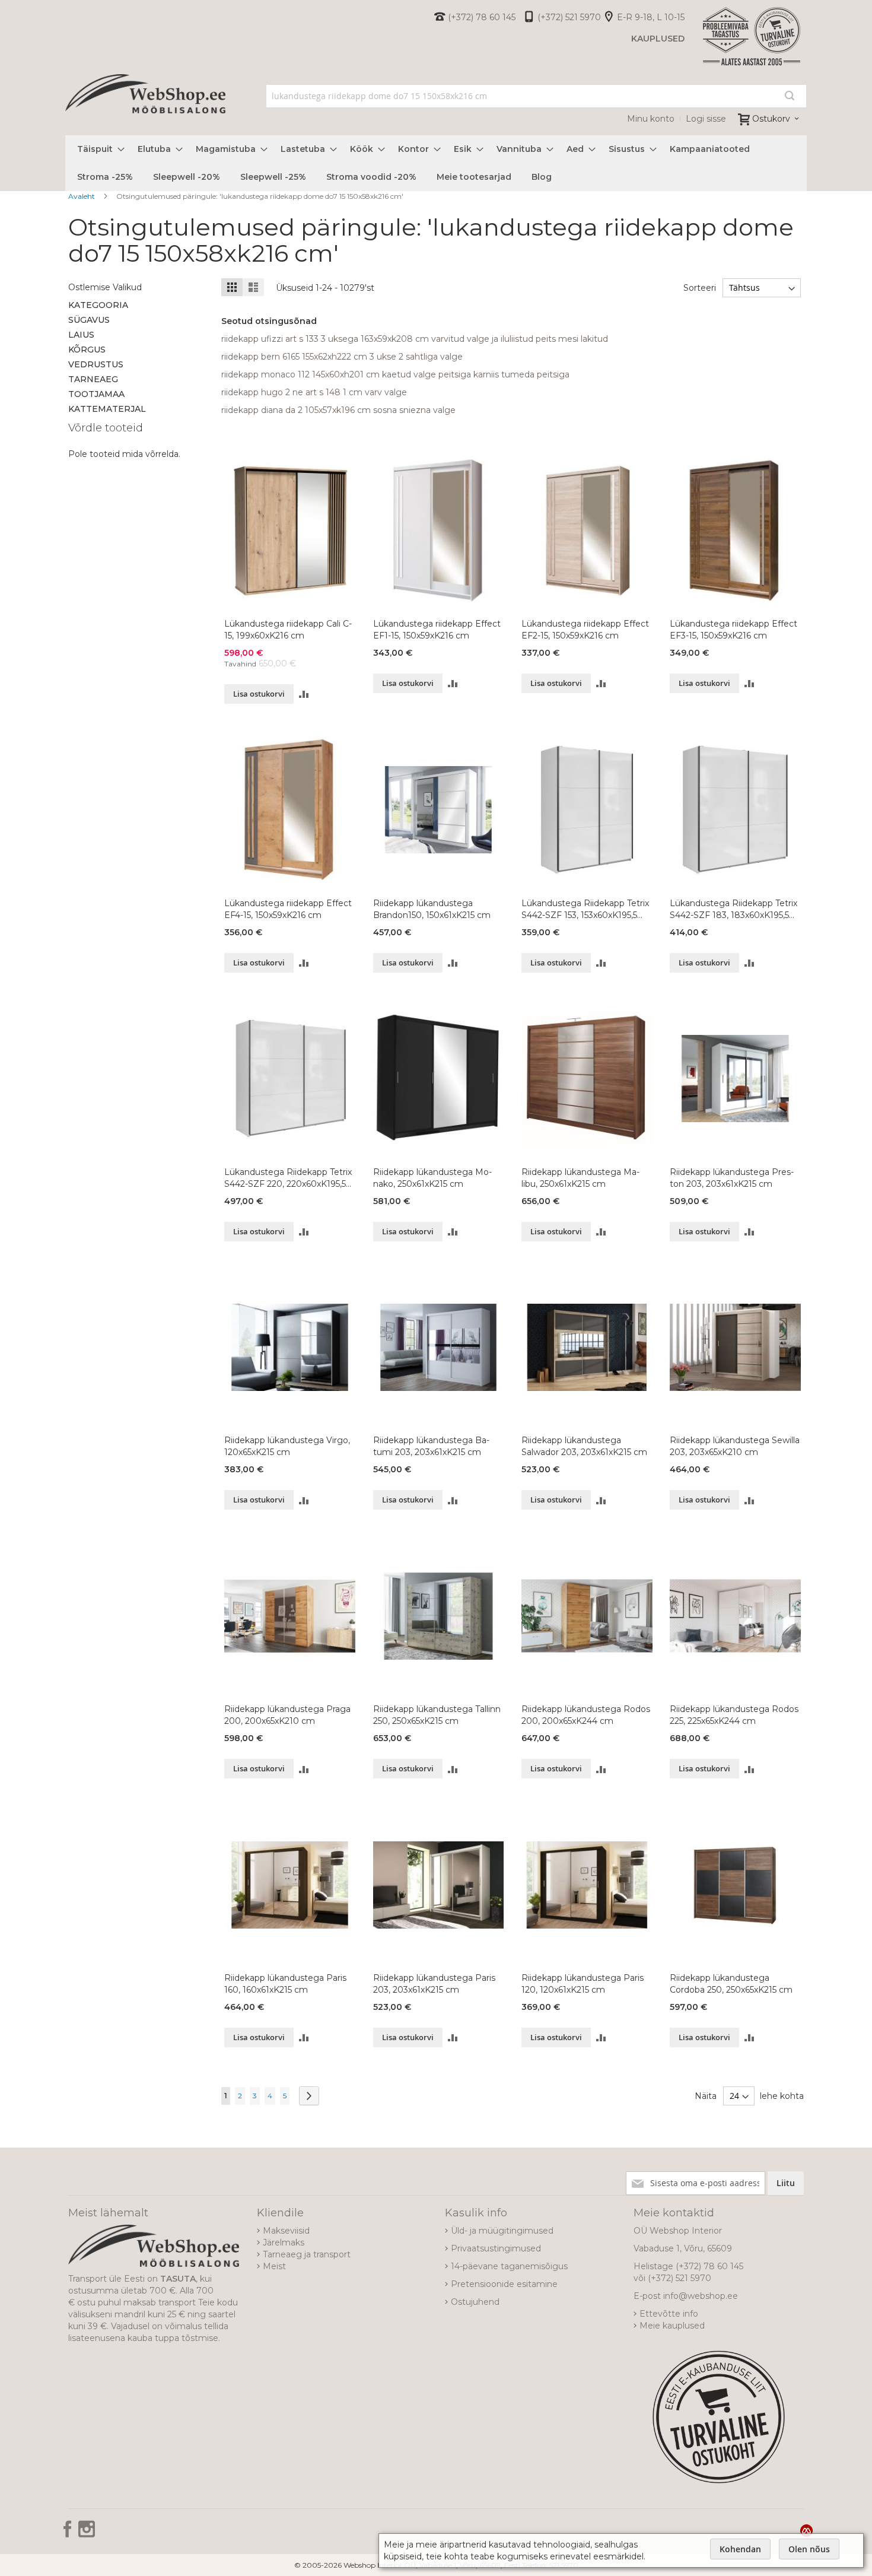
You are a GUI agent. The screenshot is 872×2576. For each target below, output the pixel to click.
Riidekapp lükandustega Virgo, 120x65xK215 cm (287, 1446)
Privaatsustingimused (496, 2248)
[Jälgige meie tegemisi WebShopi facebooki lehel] (69, 2533)
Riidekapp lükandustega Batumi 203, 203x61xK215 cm (431, 1446)
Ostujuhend (475, 2302)
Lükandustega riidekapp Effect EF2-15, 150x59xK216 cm (585, 630)
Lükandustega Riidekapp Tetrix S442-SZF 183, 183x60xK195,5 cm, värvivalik (733, 909)
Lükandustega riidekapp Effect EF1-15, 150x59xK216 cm (437, 630)
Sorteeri (700, 288)
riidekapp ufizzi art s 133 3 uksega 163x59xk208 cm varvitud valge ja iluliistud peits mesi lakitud (415, 339)
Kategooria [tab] (98, 305)
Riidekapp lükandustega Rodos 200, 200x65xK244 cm (586, 1715)
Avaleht (82, 196)
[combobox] (537, 96)
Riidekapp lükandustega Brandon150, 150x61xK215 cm (432, 909)
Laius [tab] (81, 335)
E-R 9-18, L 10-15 (651, 17)
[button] (304, 694)
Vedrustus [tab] (96, 364)
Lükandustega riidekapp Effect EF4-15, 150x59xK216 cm (288, 909)
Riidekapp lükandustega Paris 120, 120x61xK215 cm (583, 1984)
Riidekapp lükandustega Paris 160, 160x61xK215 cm (285, 1984)
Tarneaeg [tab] (93, 379)
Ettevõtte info (669, 2314)
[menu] (436, 163)
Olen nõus (809, 2549)
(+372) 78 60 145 (482, 17)
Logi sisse (706, 119)
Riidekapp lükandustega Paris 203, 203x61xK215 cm (434, 1984)
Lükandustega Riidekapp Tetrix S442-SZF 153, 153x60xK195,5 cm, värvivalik (585, 909)
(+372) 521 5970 (569, 17)
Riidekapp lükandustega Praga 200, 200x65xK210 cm (287, 1715)
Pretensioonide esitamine (504, 2284)
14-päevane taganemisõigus (509, 2266)
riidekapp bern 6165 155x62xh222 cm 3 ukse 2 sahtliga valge (342, 357)
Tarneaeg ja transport (307, 2254)
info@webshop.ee (701, 2296)
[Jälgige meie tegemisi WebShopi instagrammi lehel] (87, 2533)
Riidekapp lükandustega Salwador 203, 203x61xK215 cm (584, 1446)
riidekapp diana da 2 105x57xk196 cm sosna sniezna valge (338, 410)
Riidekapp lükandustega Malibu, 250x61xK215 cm (580, 1178)
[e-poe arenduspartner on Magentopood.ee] (806, 2530)
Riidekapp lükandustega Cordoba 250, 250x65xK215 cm (731, 1984)
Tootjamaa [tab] (96, 394)
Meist (274, 2266)
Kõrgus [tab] (87, 350)
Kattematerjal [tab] (107, 409)
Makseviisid (286, 2231)
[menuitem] (97, 149)
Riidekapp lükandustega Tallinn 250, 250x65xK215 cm (437, 1715)
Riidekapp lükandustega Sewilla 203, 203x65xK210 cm (735, 1446)
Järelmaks (284, 2243)
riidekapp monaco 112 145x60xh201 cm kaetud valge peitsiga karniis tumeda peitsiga (395, 374)
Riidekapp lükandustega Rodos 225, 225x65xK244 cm (734, 1715)
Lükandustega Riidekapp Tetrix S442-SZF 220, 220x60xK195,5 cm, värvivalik (288, 1178)
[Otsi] (790, 96)
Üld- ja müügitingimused (502, 2231)
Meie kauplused (672, 2326)
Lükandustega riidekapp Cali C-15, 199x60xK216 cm (288, 630)
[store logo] (145, 107)
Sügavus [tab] (89, 320)
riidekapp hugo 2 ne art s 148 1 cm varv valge (314, 392)
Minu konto (651, 119)
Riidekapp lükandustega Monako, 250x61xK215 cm (432, 1178)
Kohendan (740, 2549)
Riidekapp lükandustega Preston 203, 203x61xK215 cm (732, 1178)
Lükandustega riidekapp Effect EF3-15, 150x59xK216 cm (733, 630)
